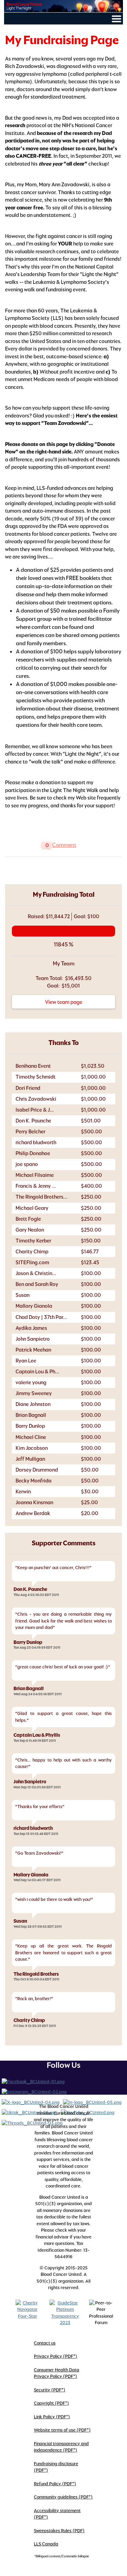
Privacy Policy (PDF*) (56, 2356)
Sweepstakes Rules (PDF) (59, 2531)
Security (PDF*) (50, 2390)
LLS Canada (46, 2544)
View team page (64, 1002)
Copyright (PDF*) (51, 2403)
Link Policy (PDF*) (52, 2417)
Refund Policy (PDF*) (55, 2484)
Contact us (45, 2343)
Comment (64, 845)
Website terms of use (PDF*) (62, 2430)
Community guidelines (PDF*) (63, 2497)
